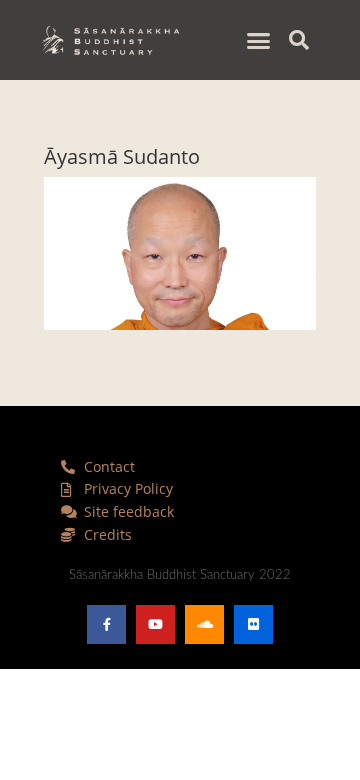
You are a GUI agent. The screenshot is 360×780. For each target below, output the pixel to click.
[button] (259, 40)
